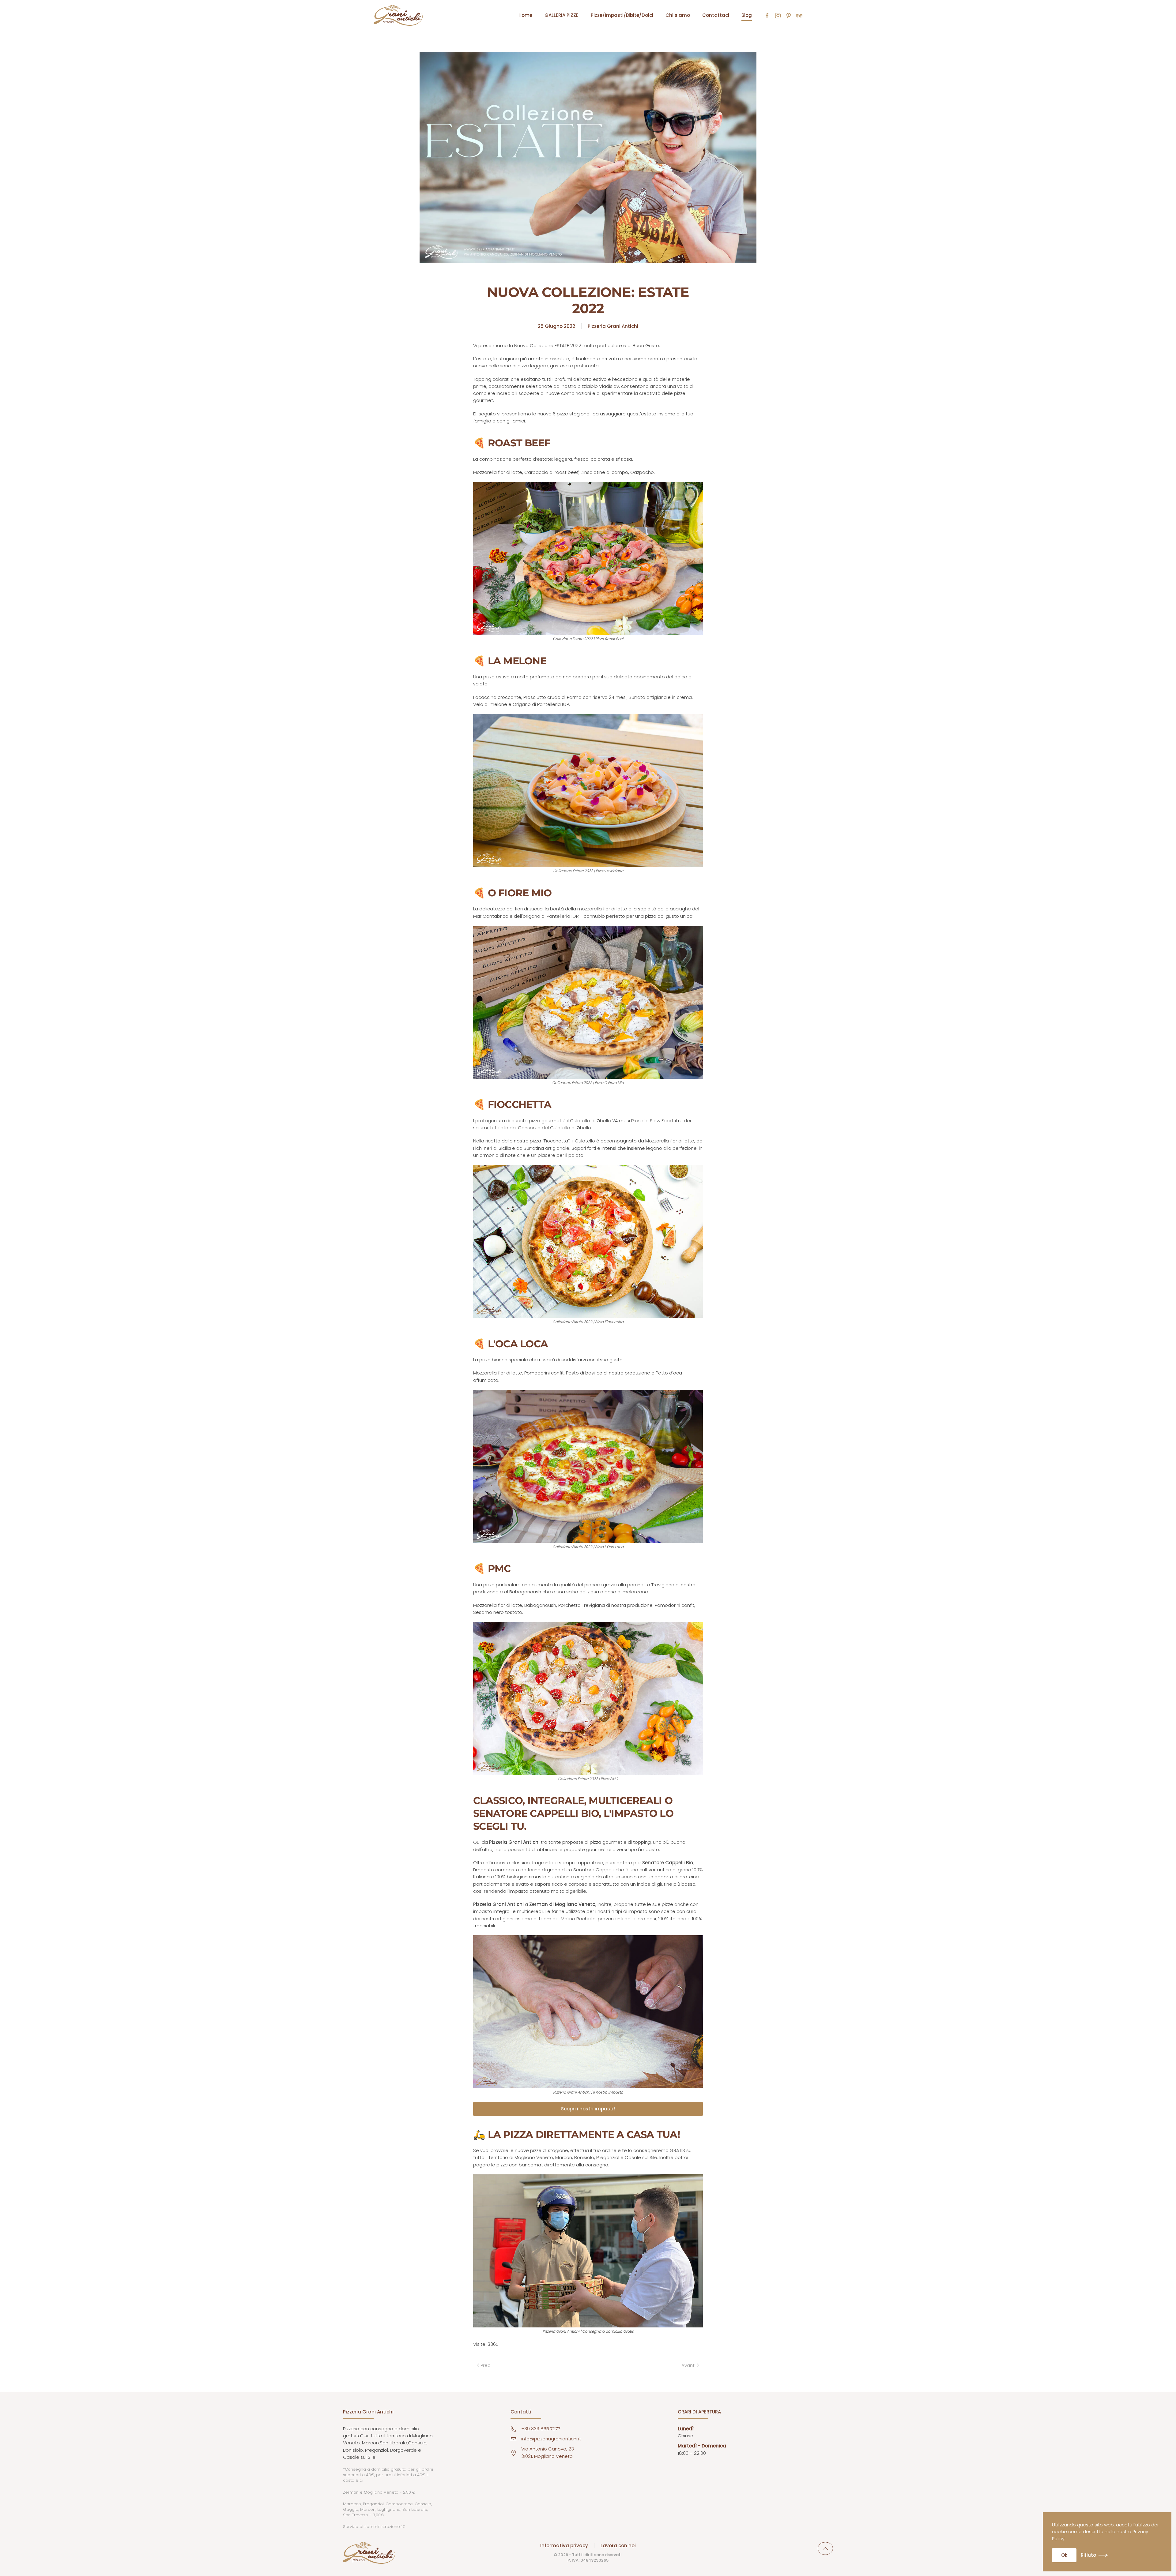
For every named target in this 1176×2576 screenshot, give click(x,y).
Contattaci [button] (716, 15)
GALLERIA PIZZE (562, 15)
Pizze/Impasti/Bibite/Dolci (622, 15)
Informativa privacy (564, 2546)
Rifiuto (1088, 2555)
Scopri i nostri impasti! (588, 2109)
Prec (485, 2365)
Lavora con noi (618, 2546)
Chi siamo (678, 15)
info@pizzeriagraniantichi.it (551, 2439)
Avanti (688, 2365)
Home (525, 15)
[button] (825, 2548)
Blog (747, 15)
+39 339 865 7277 (541, 2429)
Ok (1064, 2555)
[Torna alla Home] (398, 15)
